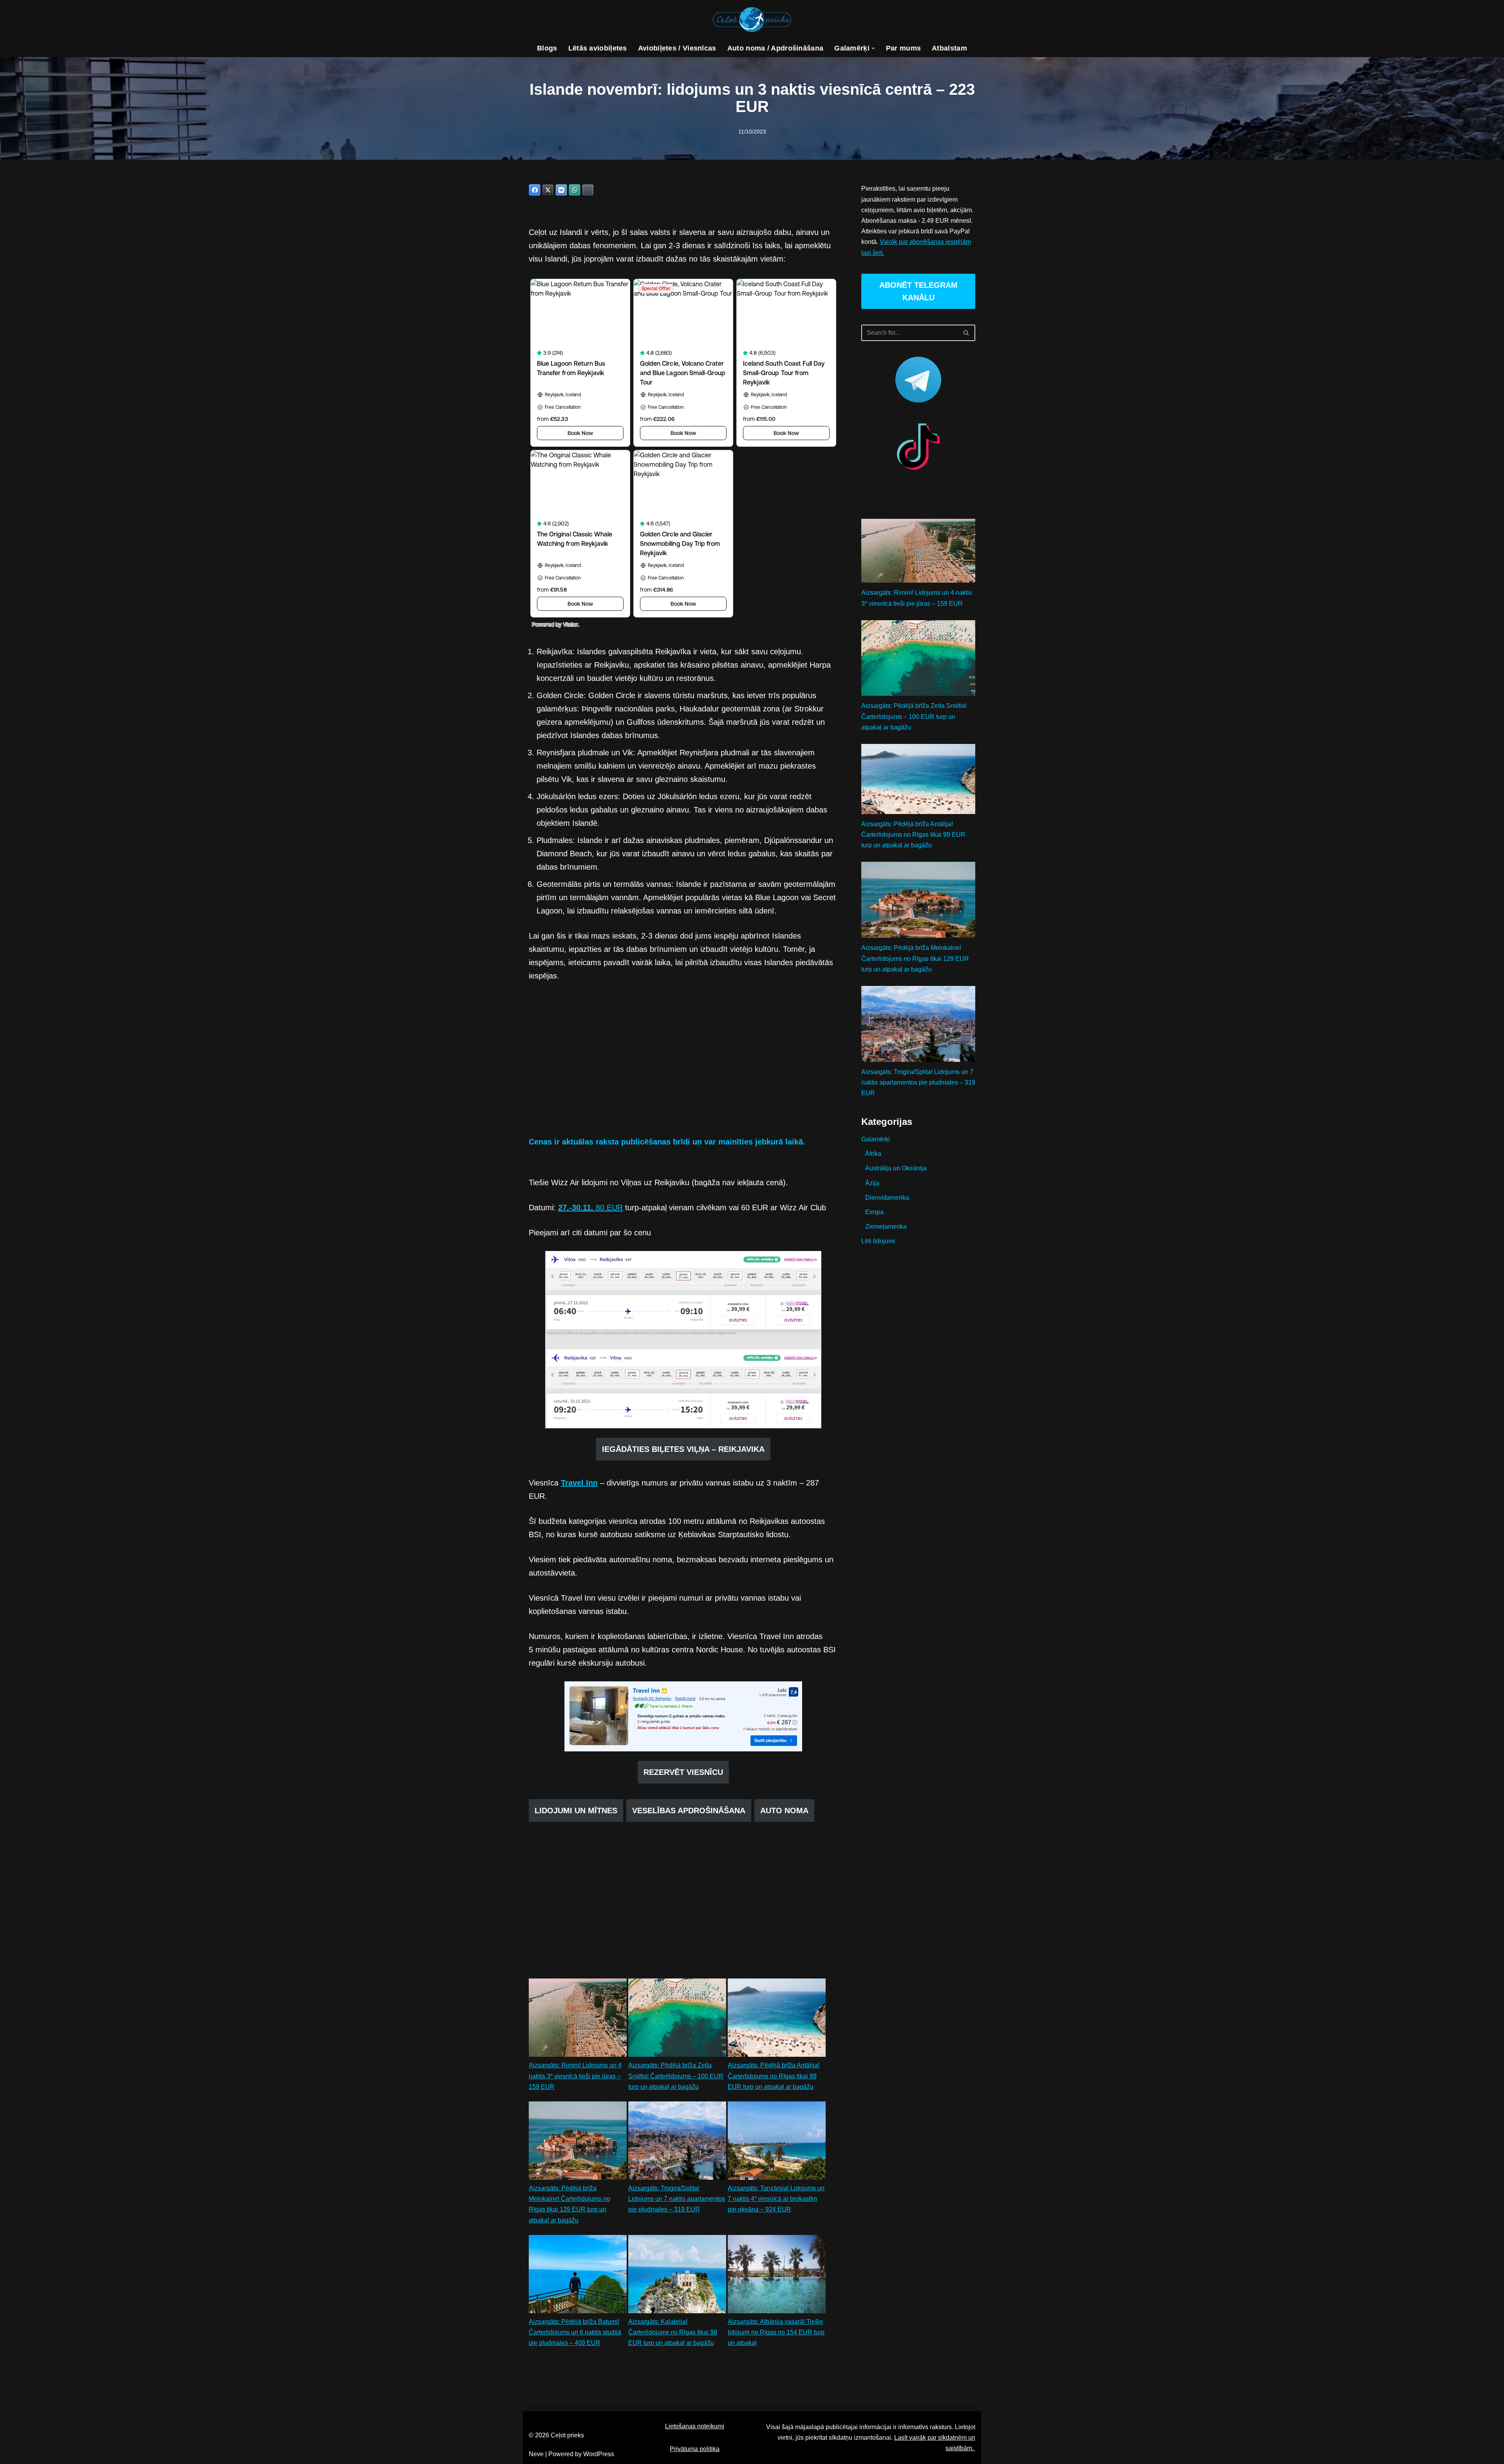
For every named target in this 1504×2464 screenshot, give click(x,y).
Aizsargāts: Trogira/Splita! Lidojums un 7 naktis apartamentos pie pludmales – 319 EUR (677, 2199)
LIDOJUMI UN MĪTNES (576, 1811)
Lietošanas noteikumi (695, 2426)
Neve (536, 2454)
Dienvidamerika (887, 1198)
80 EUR (590, 1208)
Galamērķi (876, 1139)
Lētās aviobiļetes (598, 48)
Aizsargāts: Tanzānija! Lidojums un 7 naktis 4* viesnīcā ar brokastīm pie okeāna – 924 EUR (776, 2199)
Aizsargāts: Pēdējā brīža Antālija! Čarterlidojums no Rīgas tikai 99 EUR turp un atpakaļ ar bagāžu (774, 2076)
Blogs (547, 48)
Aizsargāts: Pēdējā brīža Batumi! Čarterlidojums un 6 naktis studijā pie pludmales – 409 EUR (575, 2332)
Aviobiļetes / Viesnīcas (677, 48)
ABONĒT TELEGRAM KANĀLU (918, 291)
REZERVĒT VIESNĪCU (683, 1772)
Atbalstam (949, 48)
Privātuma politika (695, 2449)
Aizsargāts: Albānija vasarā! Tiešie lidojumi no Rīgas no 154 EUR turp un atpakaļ (776, 2332)
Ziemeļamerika (886, 1227)
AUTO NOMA (784, 1811)
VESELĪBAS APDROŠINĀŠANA (689, 1811)
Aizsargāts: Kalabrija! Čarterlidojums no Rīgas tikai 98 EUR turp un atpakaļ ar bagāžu (673, 2332)
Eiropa (874, 1212)
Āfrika (873, 1154)
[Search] (966, 333)
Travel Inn (579, 1483)
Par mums (903, 48)
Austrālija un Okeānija (896, 1168)
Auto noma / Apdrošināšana (775, 48)
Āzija (872, 1183)
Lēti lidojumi (878, 1241)
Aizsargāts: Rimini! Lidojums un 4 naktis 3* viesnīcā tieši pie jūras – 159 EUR (575, 2076)
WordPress (599, 2454)
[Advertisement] (683, 1065)
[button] (873, 48)
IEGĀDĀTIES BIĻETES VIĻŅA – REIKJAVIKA (683, 1449)
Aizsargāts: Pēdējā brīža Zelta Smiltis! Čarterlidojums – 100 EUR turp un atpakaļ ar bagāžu (676, 2076)
